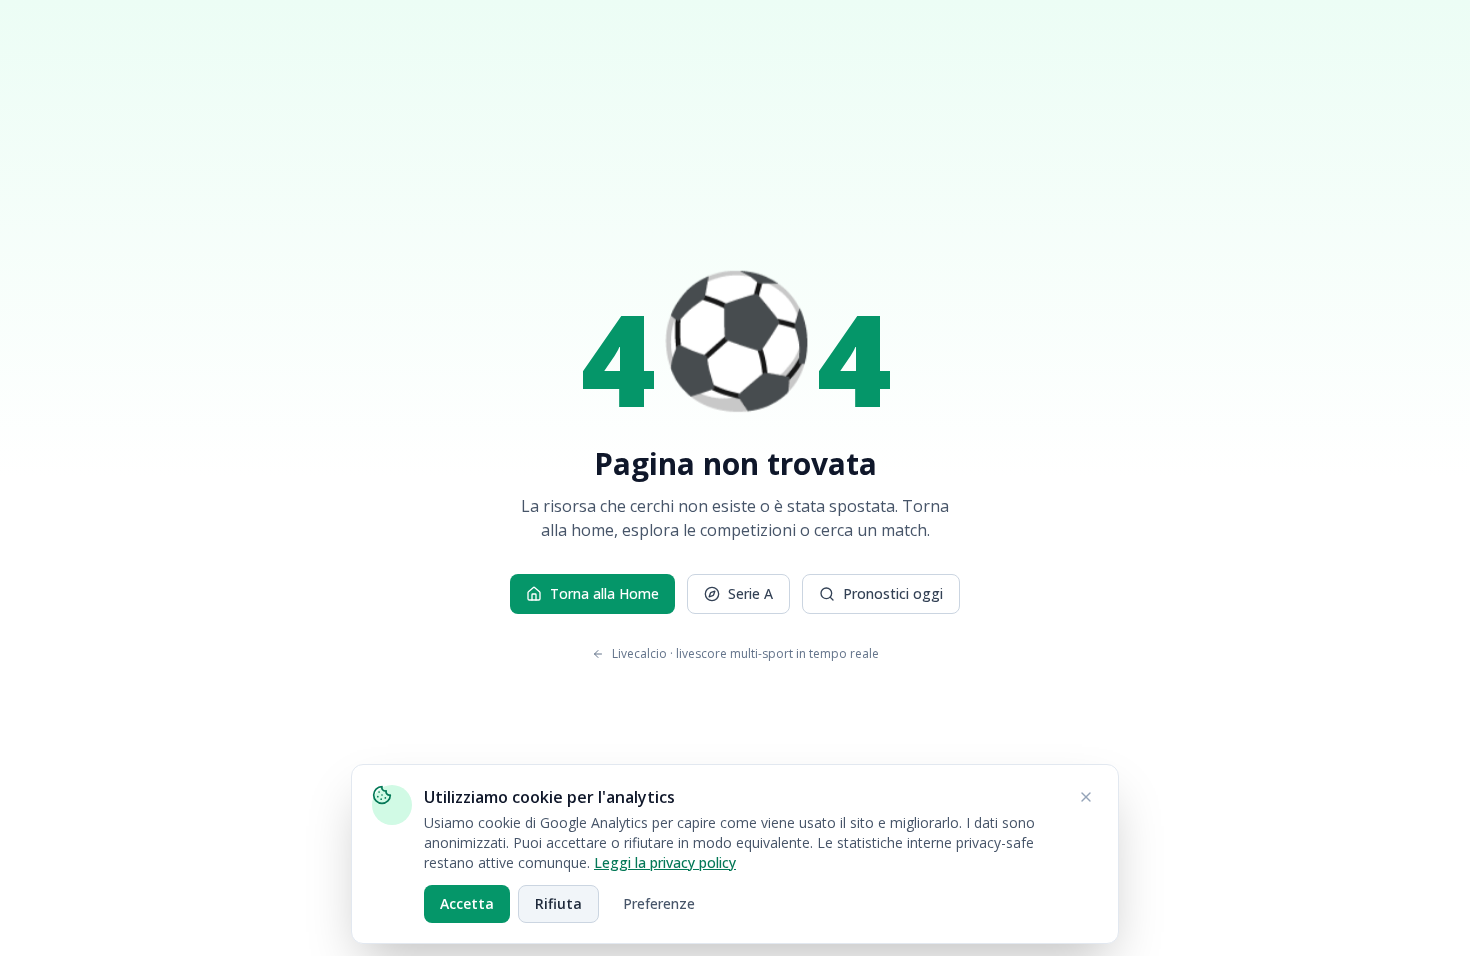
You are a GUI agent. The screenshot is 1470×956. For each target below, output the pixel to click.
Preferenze (659, 903)
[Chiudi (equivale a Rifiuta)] (1086, 797)
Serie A (750, 593)
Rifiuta (558, 903)
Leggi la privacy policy (665, 862)
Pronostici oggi (893, 593)
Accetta (467, 903)
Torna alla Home (604, 593)
